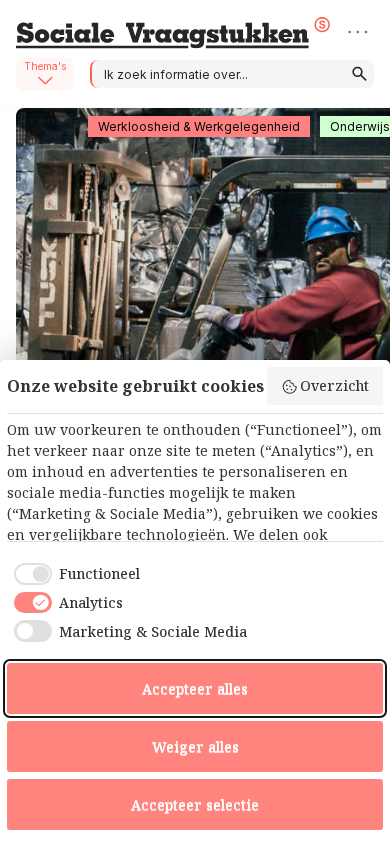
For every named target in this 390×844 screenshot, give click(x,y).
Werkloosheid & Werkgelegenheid (199, 126)
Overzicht (334, 385)
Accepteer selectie (195, 804)
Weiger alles (195, 746)
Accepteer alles (195, 688)
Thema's (45, 66)
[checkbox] (73, 574)
